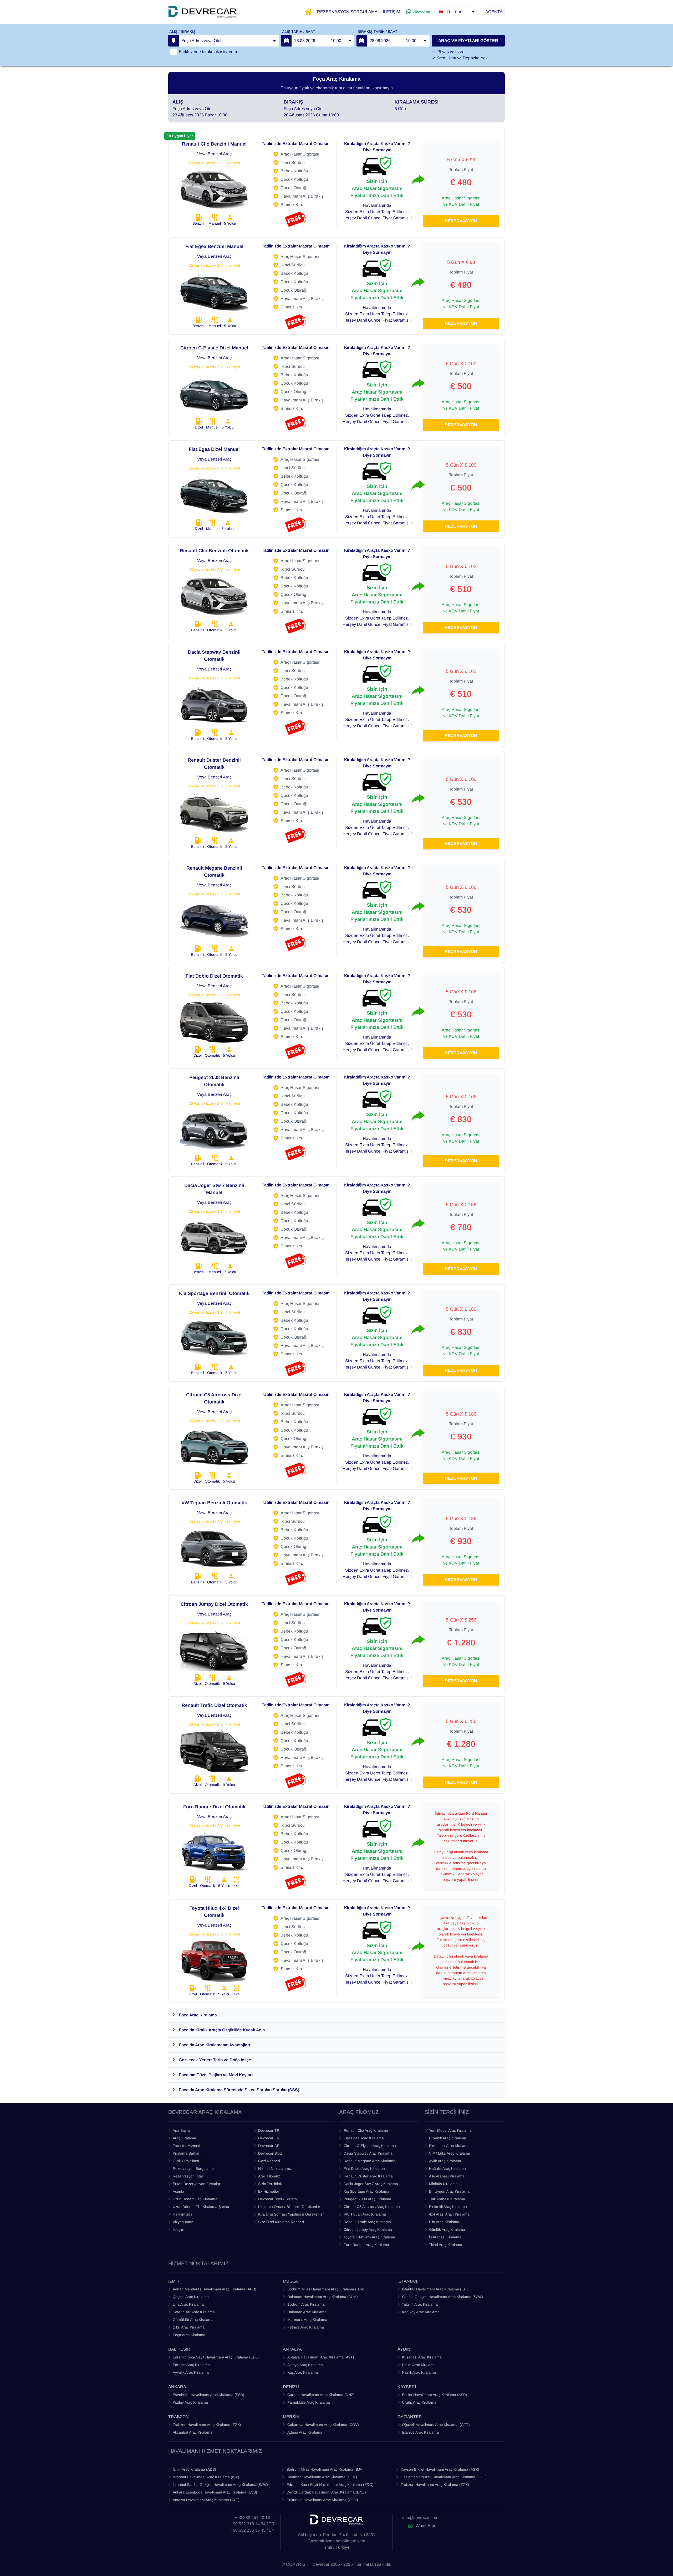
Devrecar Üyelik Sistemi (278, 2199)
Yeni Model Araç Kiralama (450, 2130)
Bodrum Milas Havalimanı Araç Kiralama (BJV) (326, 2289)
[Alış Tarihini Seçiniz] (286, 41)
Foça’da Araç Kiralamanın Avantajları (214, 2045)
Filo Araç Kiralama (444, 2222)
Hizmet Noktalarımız (275, 2169)
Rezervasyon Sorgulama (193, 2169)
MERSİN (291, 2417)
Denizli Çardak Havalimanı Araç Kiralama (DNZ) (326, 2492)
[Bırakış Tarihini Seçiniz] (362, 41)
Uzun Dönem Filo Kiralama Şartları (202, 2207)
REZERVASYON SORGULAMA (347, 12)
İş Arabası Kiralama (445, 2237)
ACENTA (494, 12)
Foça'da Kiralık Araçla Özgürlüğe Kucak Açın (222, 2030)
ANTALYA (292, 2349)
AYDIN (404, 2349)
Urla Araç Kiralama (188, 2304)
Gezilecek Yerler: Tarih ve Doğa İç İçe (215, 2060)
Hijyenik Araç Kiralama (448, 2138)
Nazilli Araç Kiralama (419, 2372)
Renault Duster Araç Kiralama (368, 2176)
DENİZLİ (291, 2387)
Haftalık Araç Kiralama (447, 2169)
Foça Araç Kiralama (198, 2015)
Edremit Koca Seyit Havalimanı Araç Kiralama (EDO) (216, 2357)
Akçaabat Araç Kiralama (193, 2432)
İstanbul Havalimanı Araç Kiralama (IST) (206, 2477)
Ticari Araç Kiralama (446, 2245)
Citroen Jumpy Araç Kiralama (368, 2229)
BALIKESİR (179, 2349)
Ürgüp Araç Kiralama (419, 2402)
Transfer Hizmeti (186, 2146)
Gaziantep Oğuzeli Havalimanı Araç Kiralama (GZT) (444, 2477)
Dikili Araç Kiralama (189, 2327)
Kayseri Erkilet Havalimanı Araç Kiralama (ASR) (440, 2469)
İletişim (179, 2229)
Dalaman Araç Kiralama (307, 2312)
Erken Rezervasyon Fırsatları (197, 2184)
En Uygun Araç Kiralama (449, 2191)
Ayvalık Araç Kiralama (191, 2372)
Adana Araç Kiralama (305, 2432)
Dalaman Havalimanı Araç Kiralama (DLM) (323, 2297)
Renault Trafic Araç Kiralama (367, 2222)
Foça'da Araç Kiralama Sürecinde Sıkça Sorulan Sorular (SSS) (239, 2090)
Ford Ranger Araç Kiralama (366, 2245)
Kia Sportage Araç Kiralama (366, 2191)
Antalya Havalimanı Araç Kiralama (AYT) (321, 2357)
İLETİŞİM (391, 12)
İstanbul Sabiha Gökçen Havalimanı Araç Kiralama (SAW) (220, 2485)
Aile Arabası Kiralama (447, 2176)
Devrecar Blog (270, 2153)
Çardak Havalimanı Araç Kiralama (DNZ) (321, 2395)
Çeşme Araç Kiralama (191, 2297)
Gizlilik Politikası (186, 2161)
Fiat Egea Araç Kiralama (364, 2138)
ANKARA (177, 2387)
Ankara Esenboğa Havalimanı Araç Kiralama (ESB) (215, 2492)
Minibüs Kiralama (443, 2184)
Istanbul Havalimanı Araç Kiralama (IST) (435, 2289)
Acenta (179, 2191)
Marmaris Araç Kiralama (307, 2320)
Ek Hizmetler (269, 2191)
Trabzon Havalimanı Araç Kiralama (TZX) (207, 2425)
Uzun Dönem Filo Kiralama (195, 2199)
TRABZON (179, 2417)
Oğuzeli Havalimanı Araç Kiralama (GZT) (436, 2425)
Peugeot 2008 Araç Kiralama (367, 2199)
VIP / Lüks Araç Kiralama (450, 2153)
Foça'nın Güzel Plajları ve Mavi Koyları (216, 2075)
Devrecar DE (269, 2146)
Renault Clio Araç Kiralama (366, 2130)
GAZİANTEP (410, 2417)
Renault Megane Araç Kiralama (369, 2161)
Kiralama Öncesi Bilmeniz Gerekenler (289, 2207)
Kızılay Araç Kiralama (190, 2402)
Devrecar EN (269, 2138)
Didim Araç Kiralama (419, 2365)
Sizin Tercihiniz (270, 2184)
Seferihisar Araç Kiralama (194, 2312)
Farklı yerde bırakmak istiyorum (208, 52)
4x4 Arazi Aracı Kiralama (449, 2214)
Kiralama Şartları (187, 2153)
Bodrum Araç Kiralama (306, 2304)
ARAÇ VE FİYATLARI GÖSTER (468, 41)
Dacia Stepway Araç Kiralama (368, 2153)
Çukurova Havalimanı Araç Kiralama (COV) (323, 2425)
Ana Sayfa (181, 2130)
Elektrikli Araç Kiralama (448, 2207)
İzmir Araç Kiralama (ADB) (194, 2469)
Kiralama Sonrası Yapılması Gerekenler (291, 2214)
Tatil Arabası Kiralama (447, 2199)
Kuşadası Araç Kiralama (422, 2357)
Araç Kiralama (184, 2138)
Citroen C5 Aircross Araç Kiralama (372, 2207)
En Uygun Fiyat (180, 136)
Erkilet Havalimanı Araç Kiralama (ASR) (435, 2395)
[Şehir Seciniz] (174, 41)
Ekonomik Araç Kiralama (449, 2146)
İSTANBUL (408, 2281)
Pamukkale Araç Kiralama (309, 2402)
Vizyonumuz (183, 2222)
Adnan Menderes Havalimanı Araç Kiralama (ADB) (215, 2289)
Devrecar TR (269, 2130)
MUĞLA (290, 2281)
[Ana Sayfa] (308, 12)
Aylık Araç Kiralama (445, 2161)
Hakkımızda (183, 2214)
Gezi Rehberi (269, 2161)
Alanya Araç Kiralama (305, 2365)
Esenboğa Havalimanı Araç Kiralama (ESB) (208, 2395)
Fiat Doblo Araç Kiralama (364, 2169)
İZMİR (174, 2281)
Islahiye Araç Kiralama (420, 2432)
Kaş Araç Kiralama (303, 2372)
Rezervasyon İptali (188, 2176)
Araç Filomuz (269, 2176)
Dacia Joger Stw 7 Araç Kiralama (371, 2184)
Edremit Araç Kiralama (191, 2365)
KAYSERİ (407, 2387)
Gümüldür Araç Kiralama (193, 2320)
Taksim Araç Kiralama (420, 2304)
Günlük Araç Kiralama (447, 2229)
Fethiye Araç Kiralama (306, 2327)
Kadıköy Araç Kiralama (421, 2312)
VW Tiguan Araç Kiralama (365, 2214)
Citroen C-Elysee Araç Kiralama (370, 2146)
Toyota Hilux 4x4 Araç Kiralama (369, 2237)
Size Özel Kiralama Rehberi (281, 2222)
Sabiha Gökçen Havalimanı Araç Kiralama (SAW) (442, 2297)
